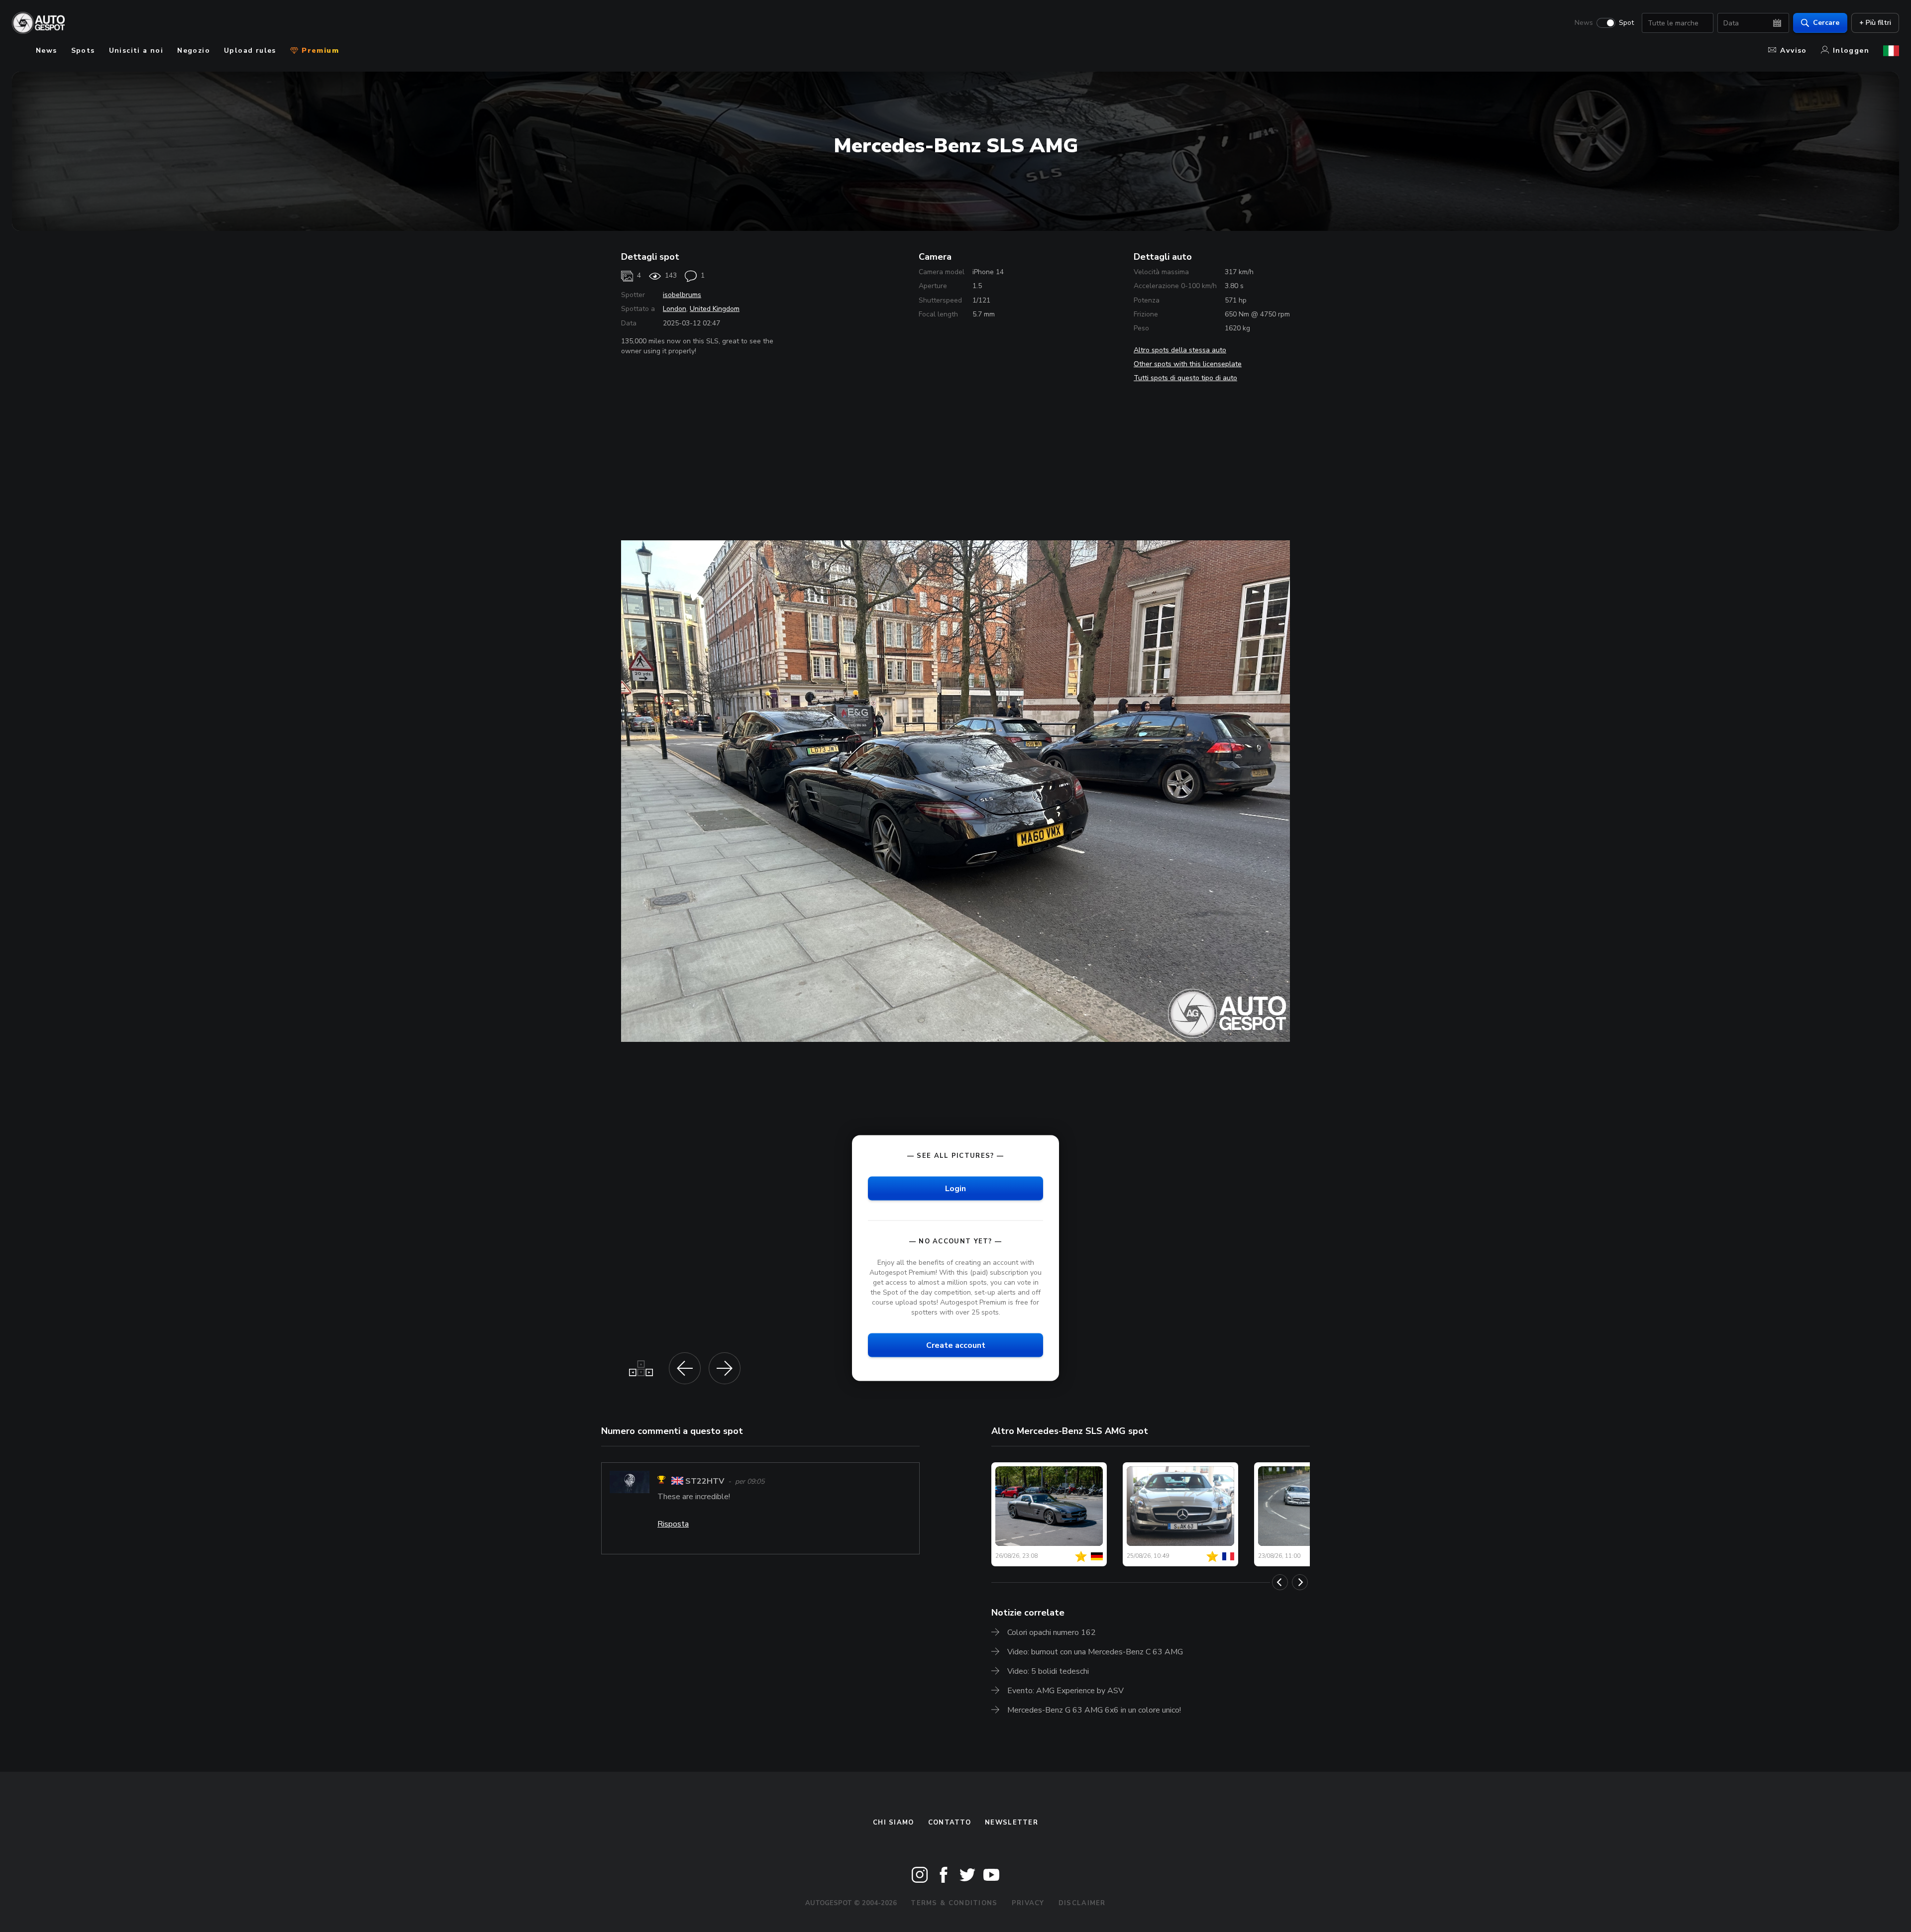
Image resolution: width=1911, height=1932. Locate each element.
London (675, 309)
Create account (956, 1345)
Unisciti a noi (136, 51)
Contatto (950, 1823)
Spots (83, 51)
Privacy (1028, 1903)
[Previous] (1280, 1582)
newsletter (1011, 1823)
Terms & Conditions (954, 1903)
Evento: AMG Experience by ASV (1065, 1691)
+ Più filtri (1875, 23)
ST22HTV (705, 1481)
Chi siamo (894, 1823)
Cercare (1826, 23)
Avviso (1793, 51)
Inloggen (1851, 51)
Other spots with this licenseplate (1188, 364)
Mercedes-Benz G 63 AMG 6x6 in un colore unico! (1094, 1710)
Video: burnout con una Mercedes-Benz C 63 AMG (1095, 1652)
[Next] (1300, 1582)
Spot (1626, 23)
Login (955, 1188)
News (1584, 23)
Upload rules (250, 51)
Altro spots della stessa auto (1180, 350)
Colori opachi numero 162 (1052, 1632)
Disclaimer (1082, 1903)
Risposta (673, 1524)
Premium (319, 51)
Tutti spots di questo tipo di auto (1185, 378)
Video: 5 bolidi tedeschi (1048, 1671)
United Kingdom (715, 309)
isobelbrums (682, 295)
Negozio (194, 51)
